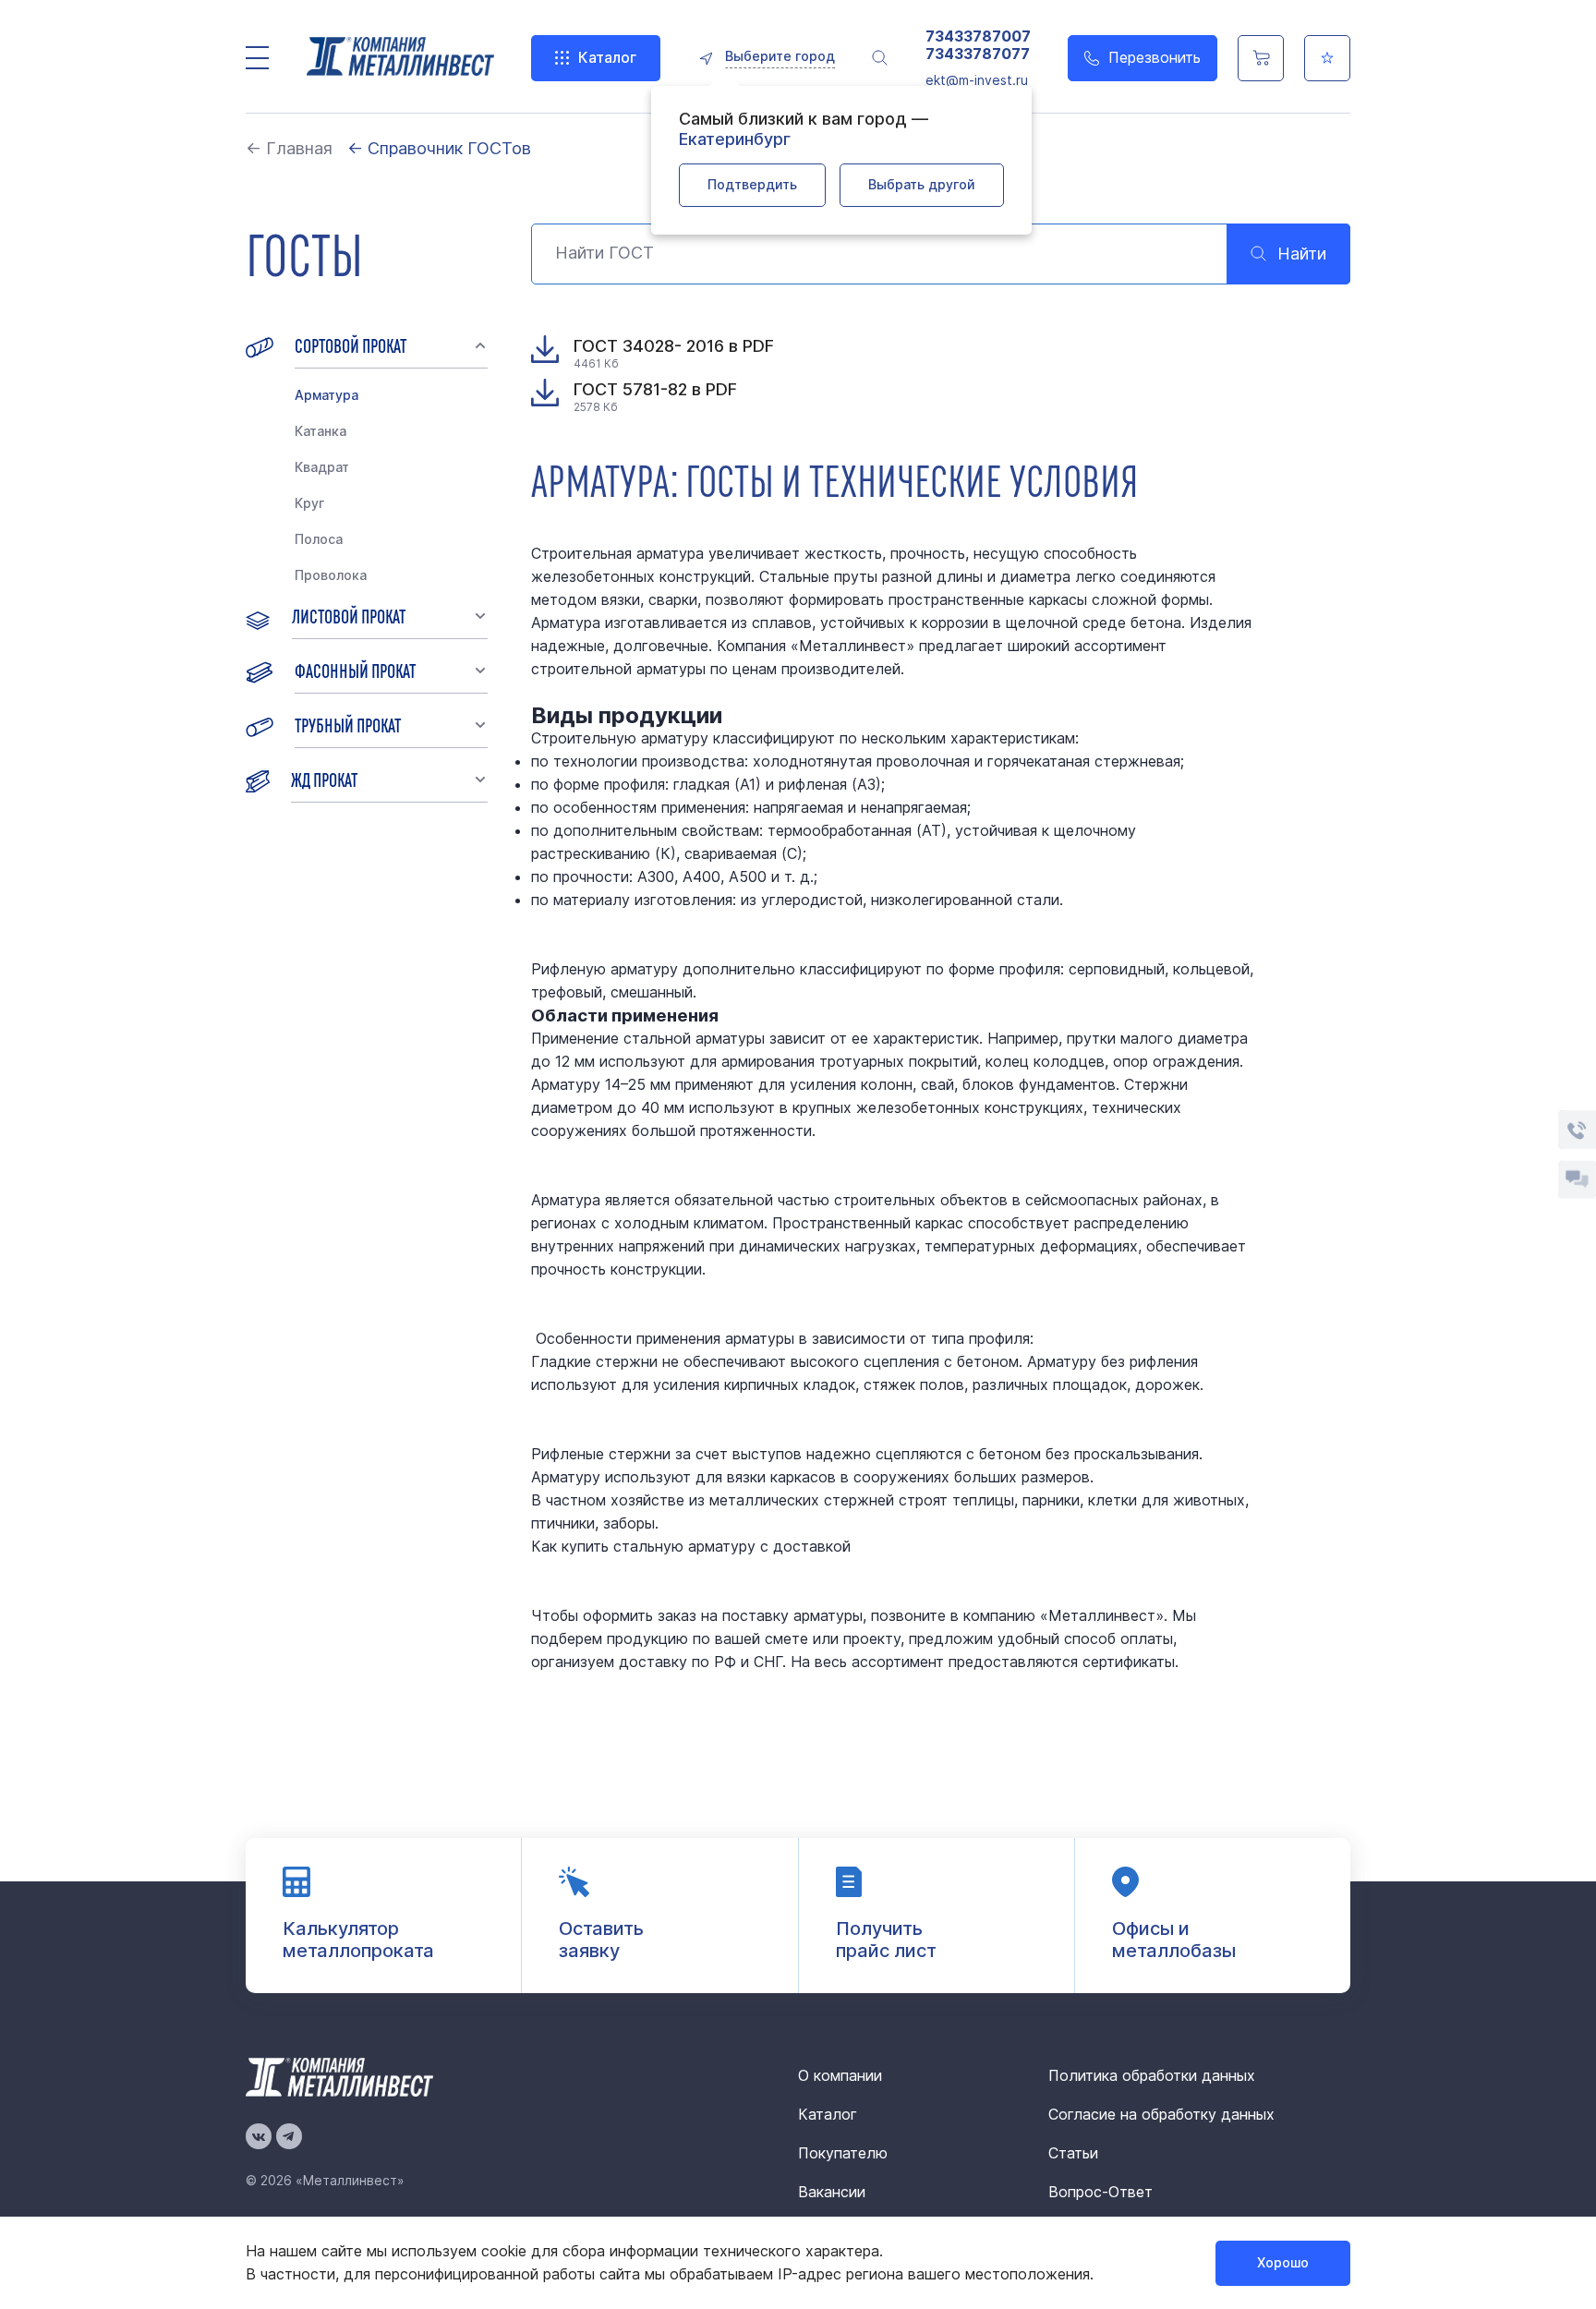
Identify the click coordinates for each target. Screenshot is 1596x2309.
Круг (309, 503)
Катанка (320, 431)
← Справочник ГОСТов (439, 148)
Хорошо (1283, 2262)
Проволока (331, 575)
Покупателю (843, 2153)
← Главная (289, 148)
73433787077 (978, 54)
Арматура (326, 395)
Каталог (607, 57)
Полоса (319, 539)
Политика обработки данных (1152, 2075)
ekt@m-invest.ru (977, 80)
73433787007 (978, 36)
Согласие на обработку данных (1161, 2114)
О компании (840, 2075)
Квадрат (322, 467)
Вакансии (832, 2192)
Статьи (1073, 2153)
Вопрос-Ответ (1100, 2192)
